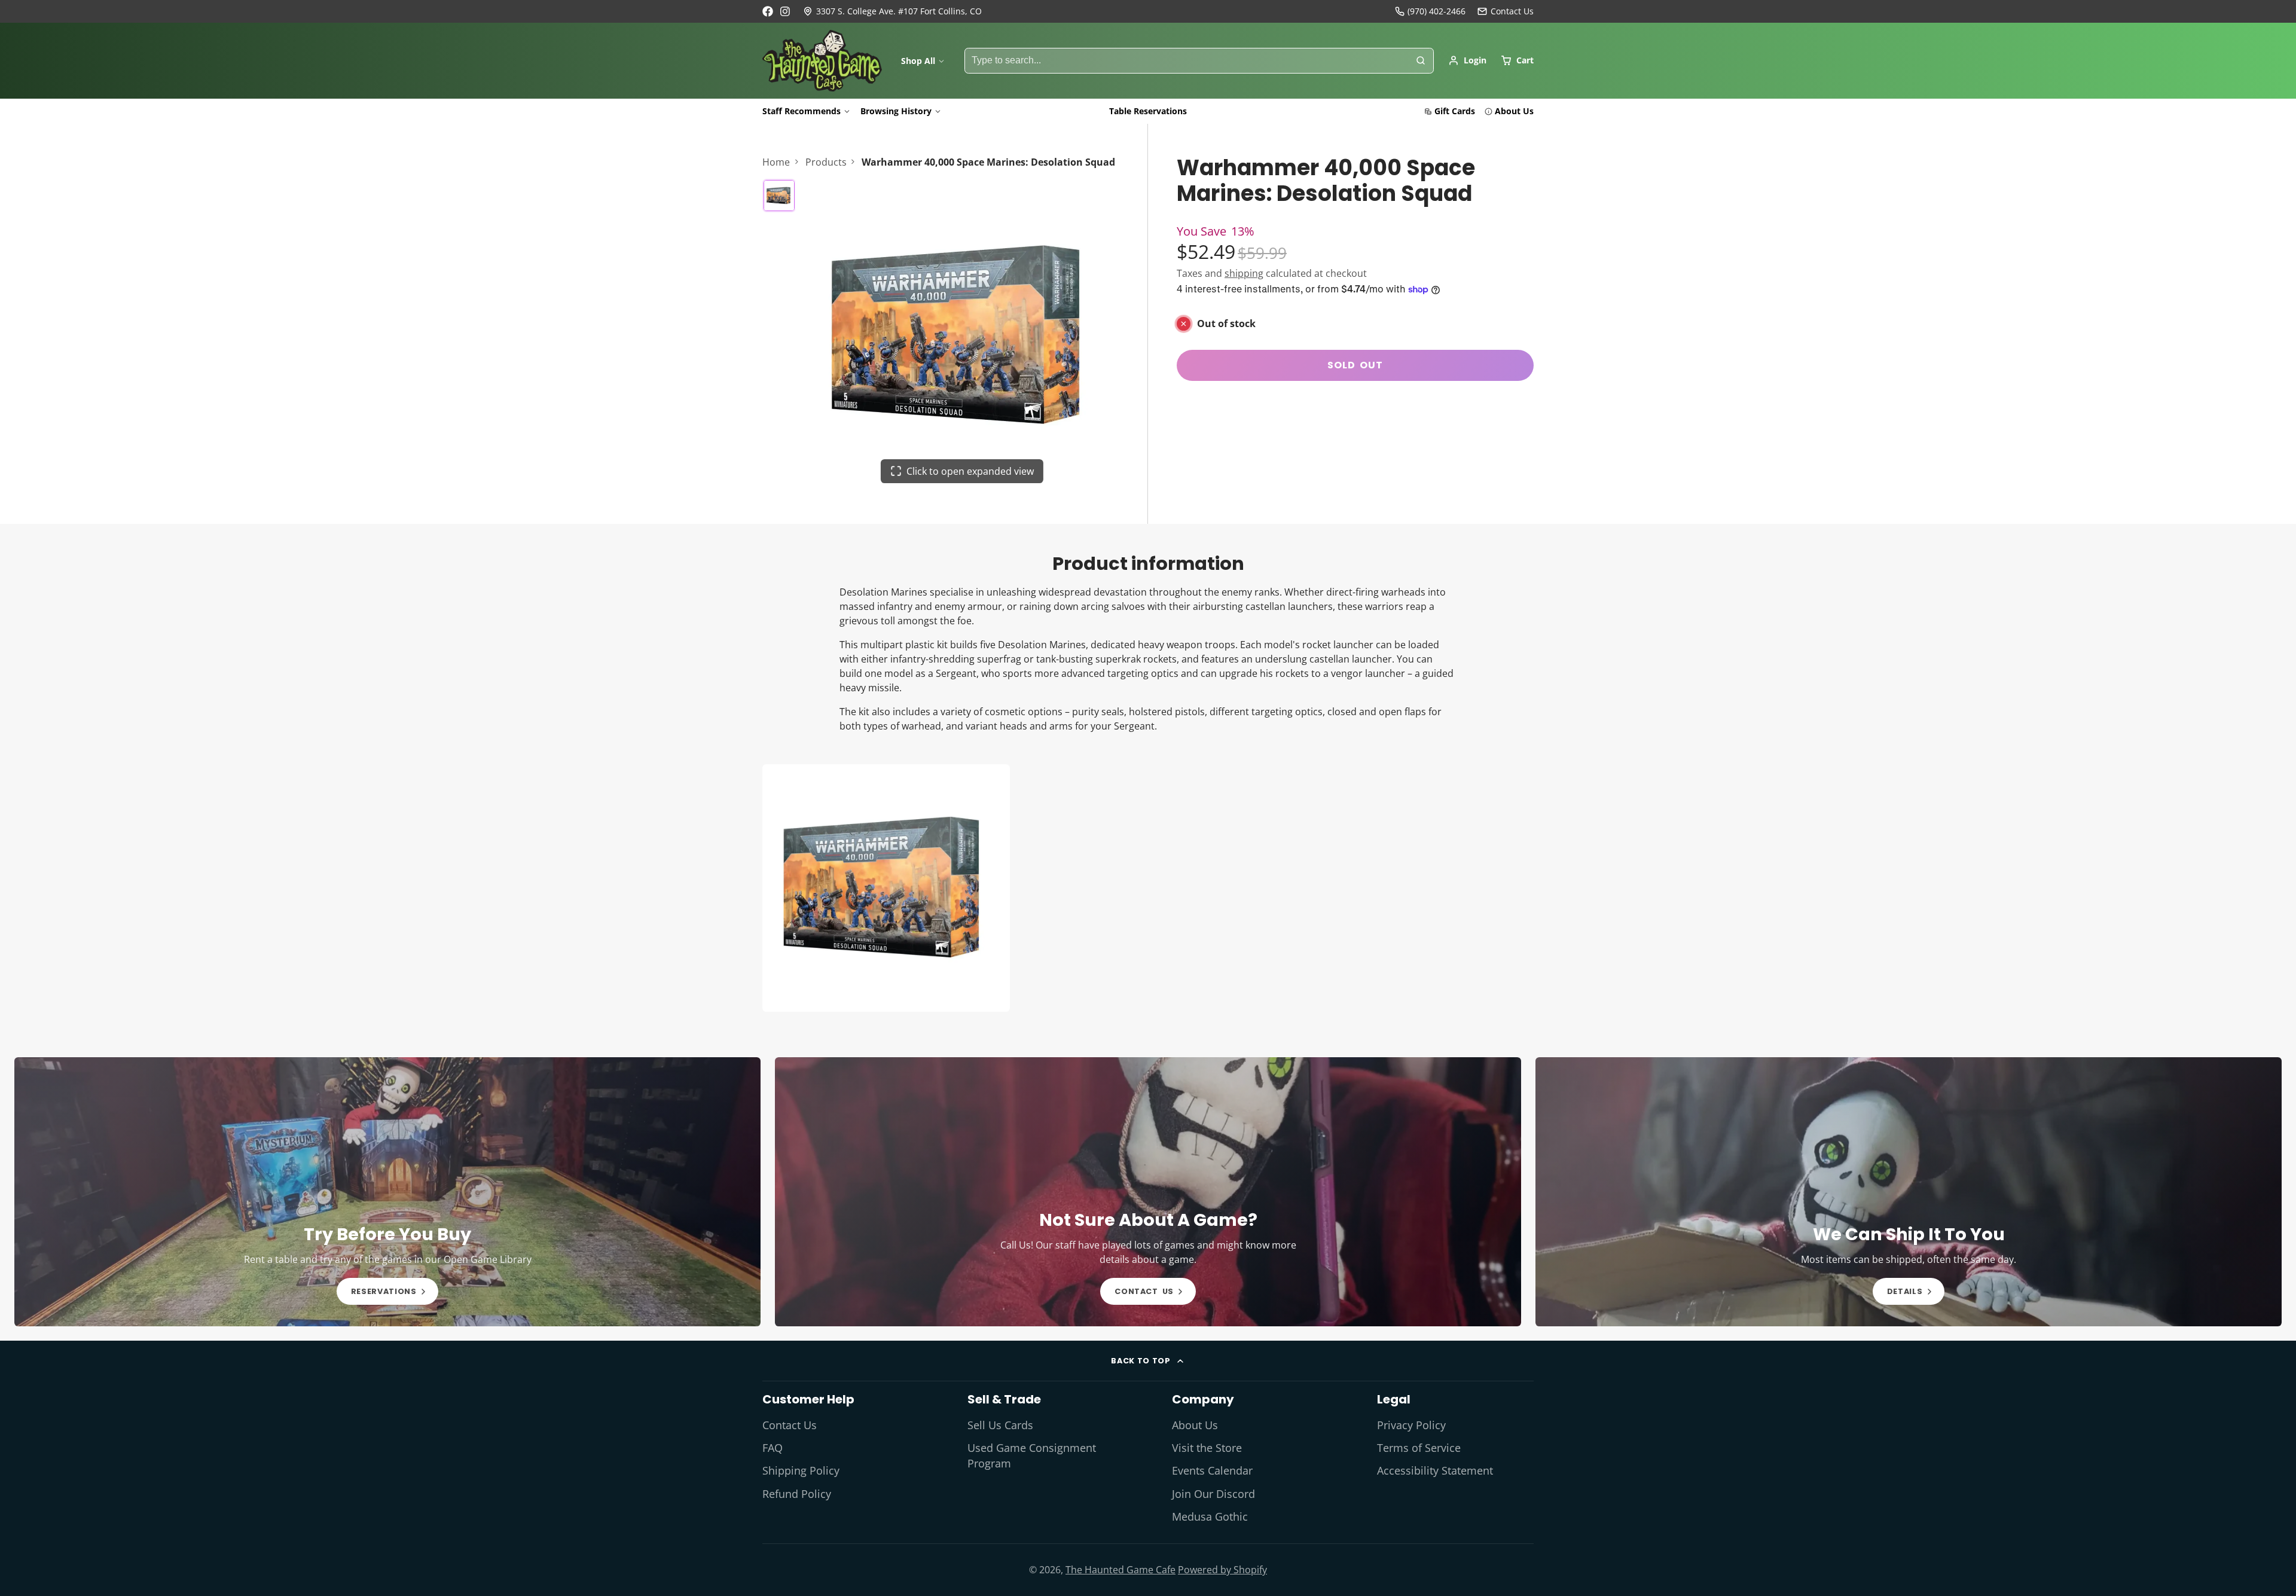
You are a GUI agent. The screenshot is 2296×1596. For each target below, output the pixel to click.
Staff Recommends (802, 111)
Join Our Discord (1213, 1494)
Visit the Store (1207, 1448)
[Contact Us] (1506, 11)
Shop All (918, 61)
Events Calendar (1212, 1470)
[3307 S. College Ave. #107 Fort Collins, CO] (892, 11)
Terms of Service (1419, 1448)
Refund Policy (797, 1494)
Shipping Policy (801, 1470)
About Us (1514, 111)
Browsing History (896, 111)
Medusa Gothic (1210, 1516)
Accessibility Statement (1435, 1470)
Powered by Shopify (1222, 1570)
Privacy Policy (1411, 1425)
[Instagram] (786, 11)
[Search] (1421, 61)
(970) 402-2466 (1436, 11)
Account (1467, 60)
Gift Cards (1455, 111)
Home (776, 162)
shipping (1244, 273)
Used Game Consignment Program (1032, 1455)
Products (826, 162)
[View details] (387, 1192)
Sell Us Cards (1000, 1425)
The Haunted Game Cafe (1120, 1570)
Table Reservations (1148, 111)
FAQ (773, 1448)
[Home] (822, 61)
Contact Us (790, 1425)
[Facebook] (768, 11)
